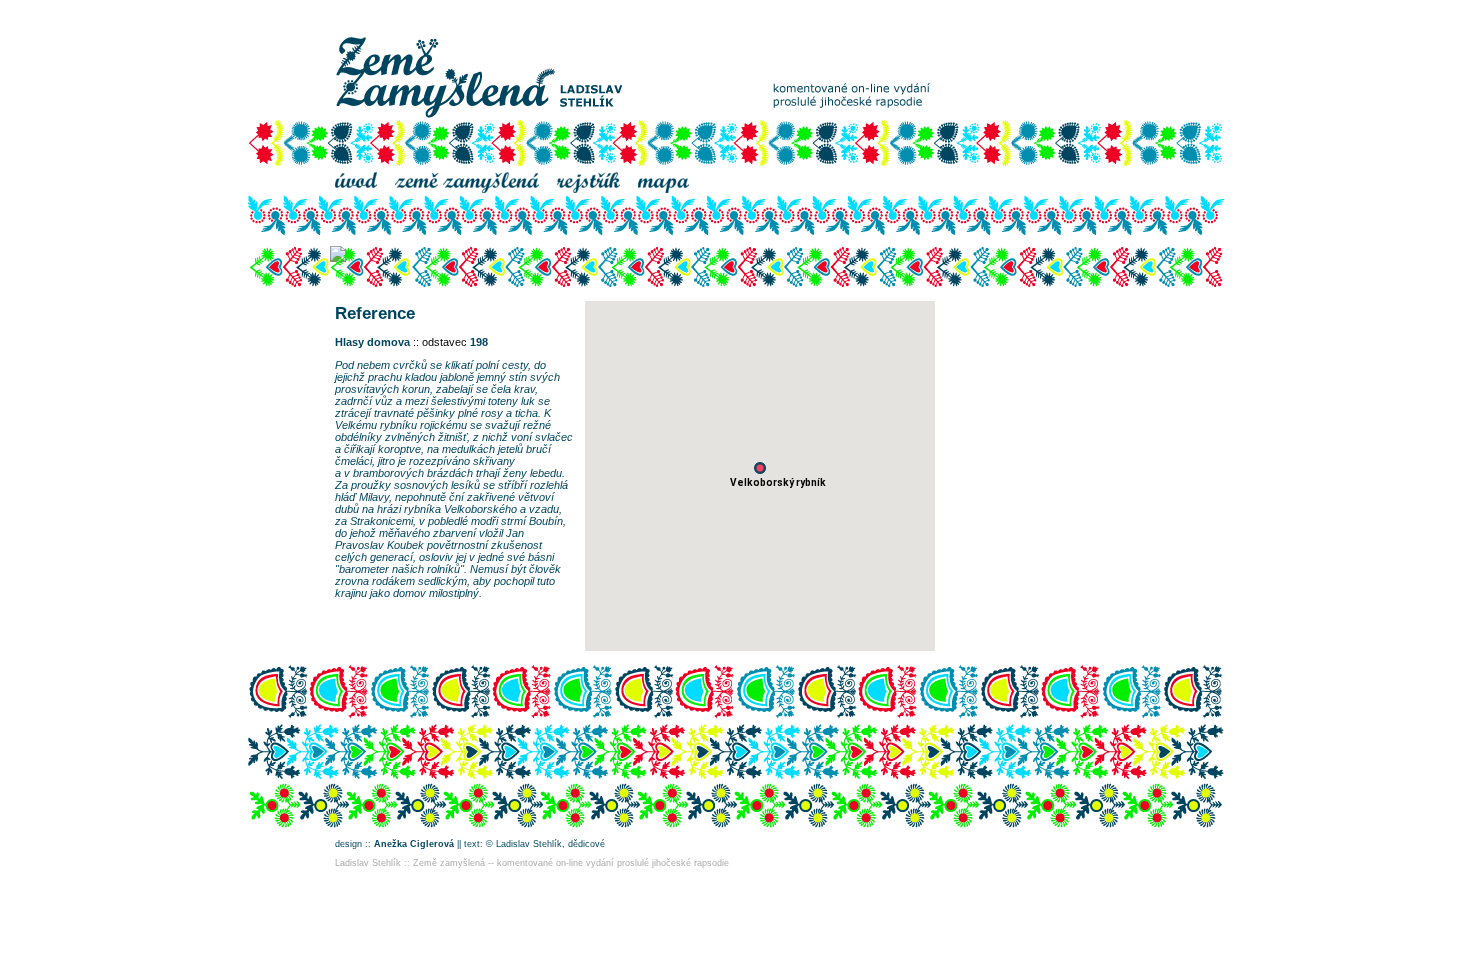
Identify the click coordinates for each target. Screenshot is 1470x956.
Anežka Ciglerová (414, 844)
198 (479, 342)
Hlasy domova (372, 342)
